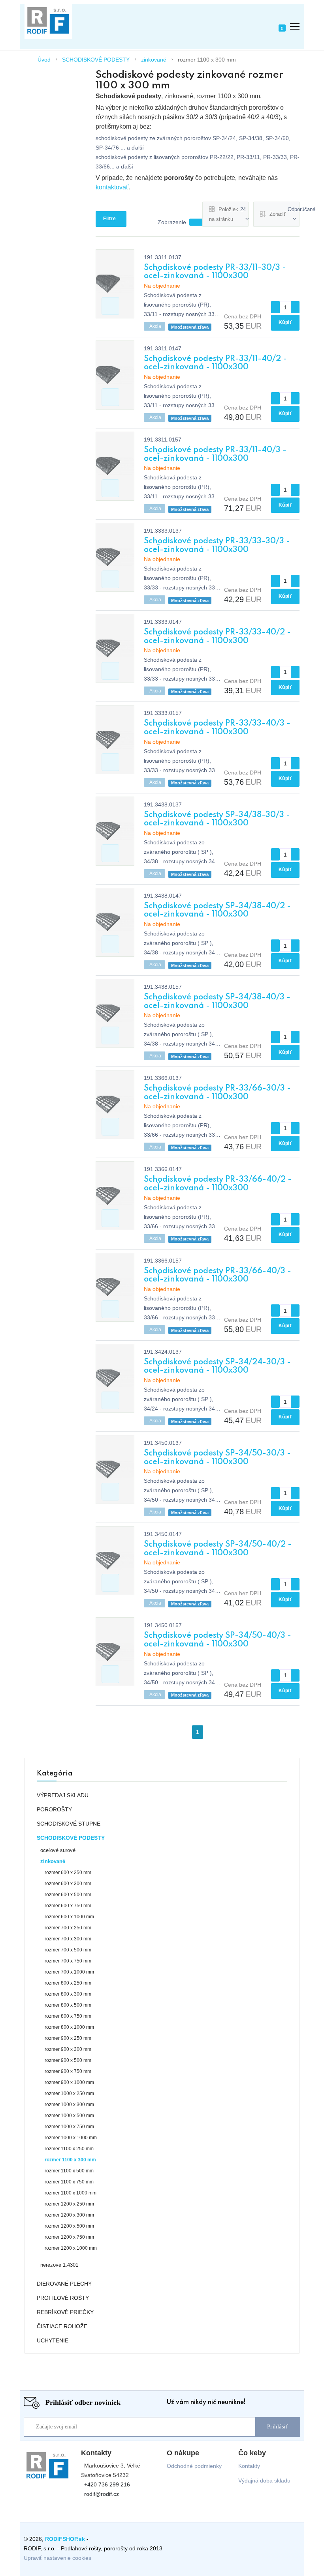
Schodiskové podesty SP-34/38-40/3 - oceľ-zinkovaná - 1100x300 (217, 1002)
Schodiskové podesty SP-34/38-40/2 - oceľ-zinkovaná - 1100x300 (217, 911)
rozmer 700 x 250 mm (68, 1928)
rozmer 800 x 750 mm (68, 2016)
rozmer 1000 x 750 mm (69, 2127)
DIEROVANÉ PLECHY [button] (64, 2284)
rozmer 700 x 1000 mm (69, 1972)
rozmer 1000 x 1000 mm (71, 2138)
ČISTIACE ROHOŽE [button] (62, 2326)
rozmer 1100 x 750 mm (69, 2182)
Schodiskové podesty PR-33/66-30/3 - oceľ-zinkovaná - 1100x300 (217, 1093)
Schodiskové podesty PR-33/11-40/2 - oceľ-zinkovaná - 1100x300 (215, 363)
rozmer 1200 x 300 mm (69, 2215)
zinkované (154, 60)
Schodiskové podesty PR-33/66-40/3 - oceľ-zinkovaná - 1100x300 (218, 1276)
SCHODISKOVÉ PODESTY (96, 60)
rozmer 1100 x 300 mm (207, 60)
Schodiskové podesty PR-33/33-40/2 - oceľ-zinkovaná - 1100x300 (217, 637)
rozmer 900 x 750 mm (68, 2071)
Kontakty (249, 2466)
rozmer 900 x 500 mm (68, 2060)
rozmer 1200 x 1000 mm (71, 2248)
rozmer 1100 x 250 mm (69, 2149)
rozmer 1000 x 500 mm (69, 2116)
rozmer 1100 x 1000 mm (71, 2193)
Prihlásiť (278, 2427)
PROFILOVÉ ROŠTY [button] (63, 2298)
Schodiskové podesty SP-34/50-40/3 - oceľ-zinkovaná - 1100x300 (218, 1640)
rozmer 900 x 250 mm (68, 2038)
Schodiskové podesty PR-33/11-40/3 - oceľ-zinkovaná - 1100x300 (215, 455)
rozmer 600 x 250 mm (68, 1873)
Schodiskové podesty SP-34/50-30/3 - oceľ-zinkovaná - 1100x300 (217, 1458)
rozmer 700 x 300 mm (68, 1939)
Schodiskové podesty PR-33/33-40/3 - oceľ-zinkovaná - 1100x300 (217, 728)
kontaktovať (112, 187)
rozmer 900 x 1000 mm (69, 2082)
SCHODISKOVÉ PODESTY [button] (71, 1838)
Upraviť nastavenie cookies (57, 2558)
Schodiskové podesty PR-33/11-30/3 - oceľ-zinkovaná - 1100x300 (215, 272)
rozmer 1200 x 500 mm (69, 2226)
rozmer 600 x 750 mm (68, 1906)
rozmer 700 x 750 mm (68, 1961)
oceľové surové (58, 1850)
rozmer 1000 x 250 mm (69, 2093)
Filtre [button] (109, 219)
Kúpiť (285, 322)
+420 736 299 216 (107, 2485)
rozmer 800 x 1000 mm (69, 2027)
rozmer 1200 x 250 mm (69, 2204)
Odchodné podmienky (194, 2466)
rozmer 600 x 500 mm (68, 1895)
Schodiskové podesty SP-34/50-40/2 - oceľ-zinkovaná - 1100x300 (218, 1549)
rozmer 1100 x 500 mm (69, 2171)
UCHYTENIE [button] (53, 2340)
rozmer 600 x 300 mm (68, 1884)
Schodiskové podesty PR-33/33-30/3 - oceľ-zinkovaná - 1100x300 (217, 546)
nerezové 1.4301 (59, 2265)
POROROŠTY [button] (54, 1809)
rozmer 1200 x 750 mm (69, 2237)
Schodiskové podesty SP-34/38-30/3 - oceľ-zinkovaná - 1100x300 (217, 819)
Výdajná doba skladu (264, 2481)
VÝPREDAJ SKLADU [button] (63, 1795)
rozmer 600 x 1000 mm (69, 1917)
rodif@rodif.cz (102, 2494)
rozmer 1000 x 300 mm (69, 2105)
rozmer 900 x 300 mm (68, 2049)
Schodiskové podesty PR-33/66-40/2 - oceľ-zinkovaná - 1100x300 (218, 1184)
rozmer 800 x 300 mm (68, 1994)
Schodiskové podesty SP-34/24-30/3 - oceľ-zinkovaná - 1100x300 (217, 1367)
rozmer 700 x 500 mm (68, 1950)
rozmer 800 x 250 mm (68, 1983)
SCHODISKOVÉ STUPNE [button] (69, 1824)
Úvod (44, 60)
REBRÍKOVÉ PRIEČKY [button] (65, 2312)
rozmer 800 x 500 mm (68, 2005)
